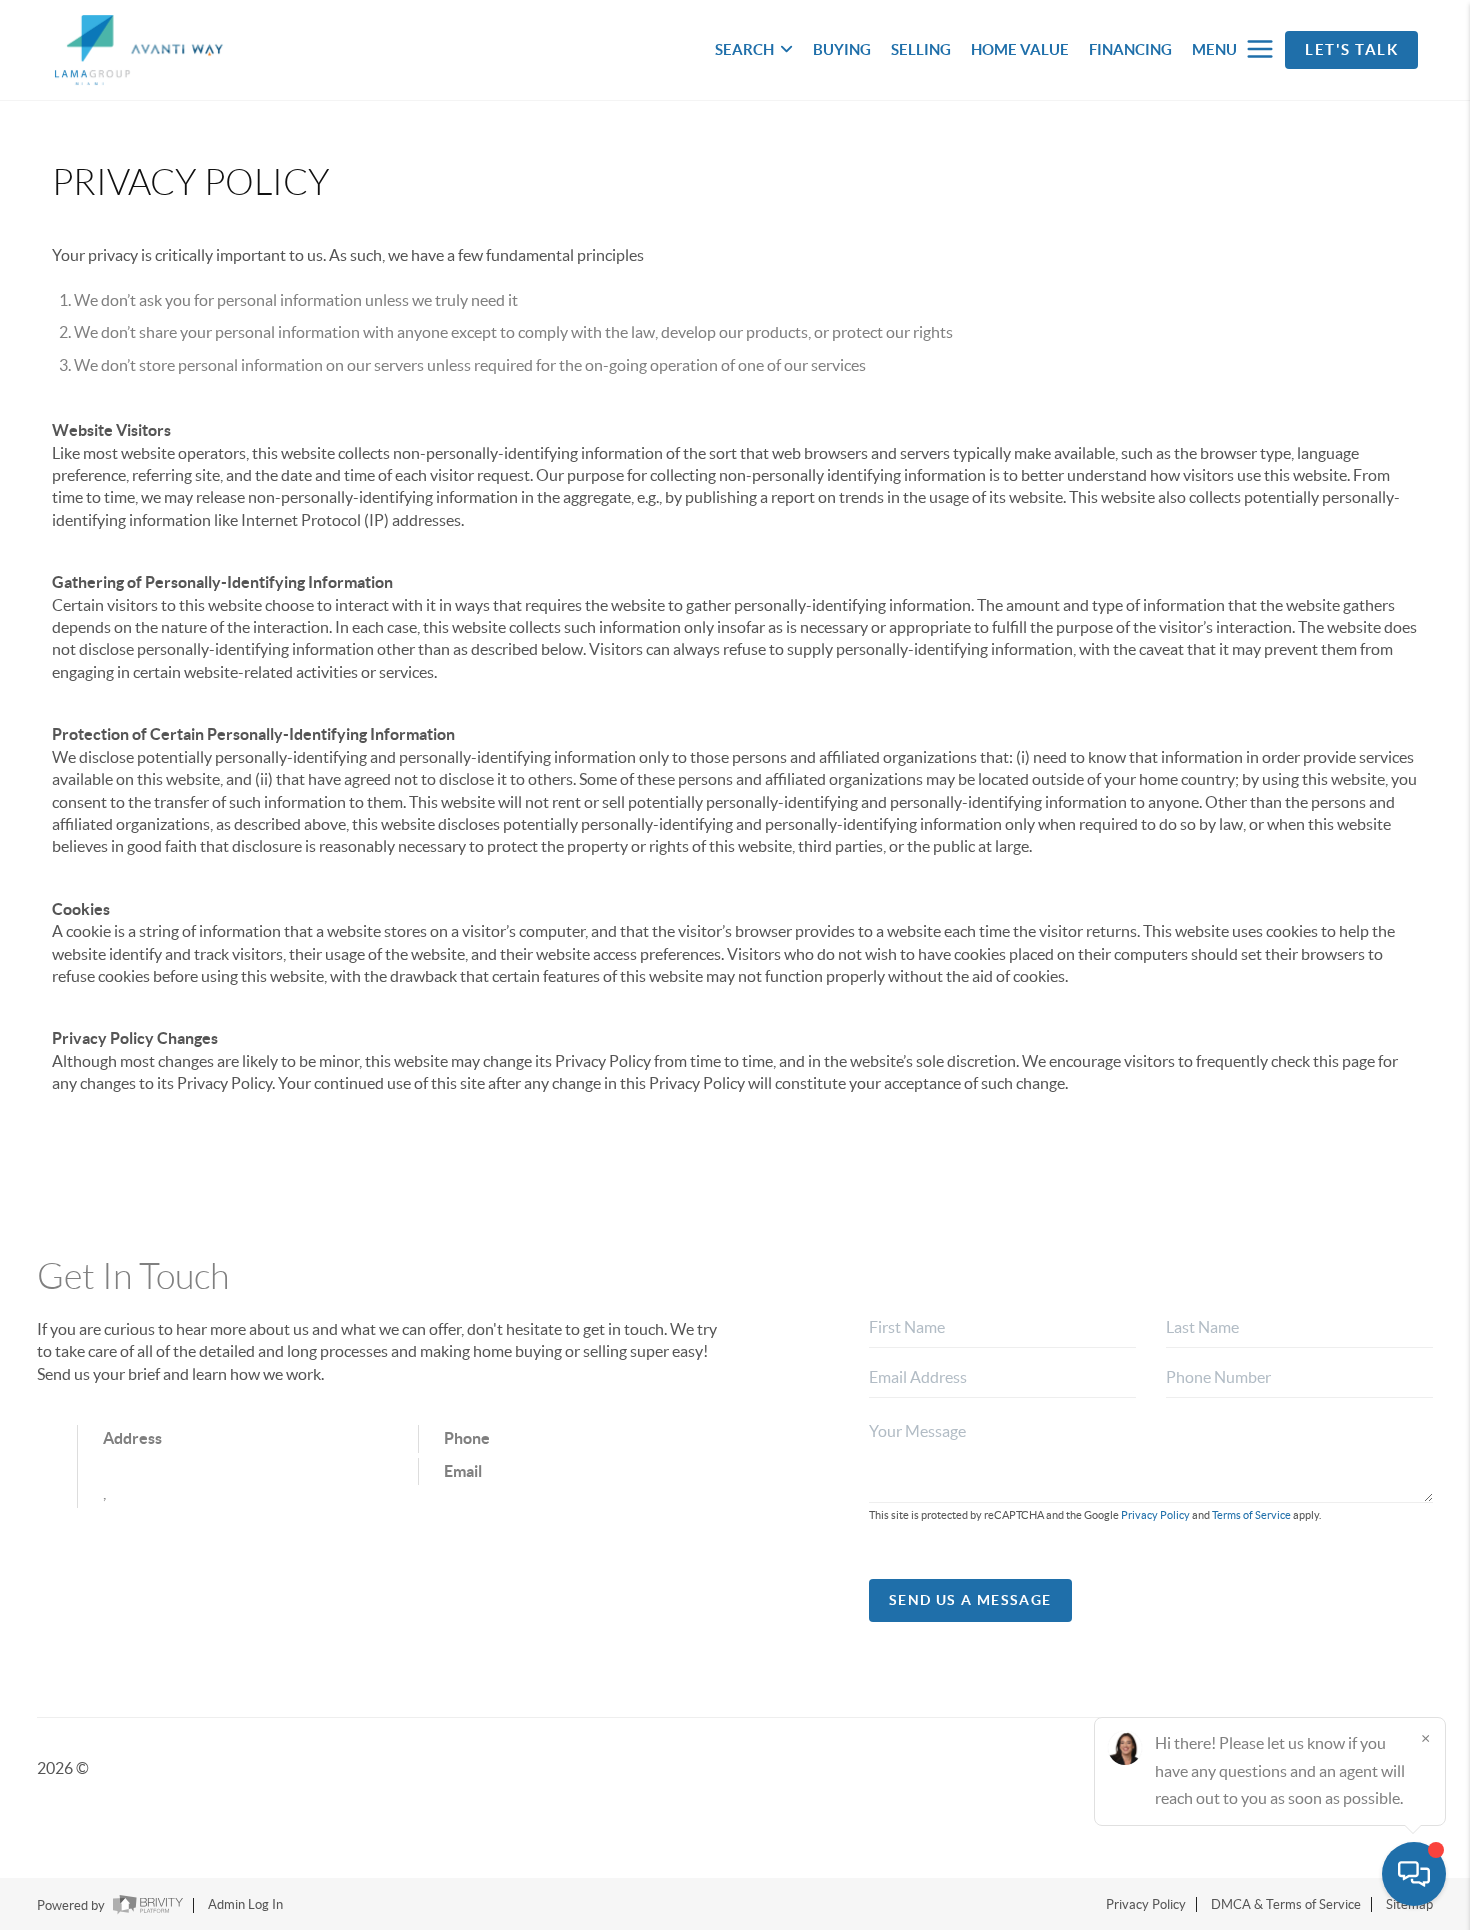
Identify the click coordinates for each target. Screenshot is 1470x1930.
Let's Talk (1351, 49)
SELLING (921, 49)
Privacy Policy (1155, 1515)
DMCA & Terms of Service (1286, 1904)
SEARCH (744, 49)
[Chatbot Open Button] (1414, 1874)
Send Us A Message (970, 1600)
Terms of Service (1251, 1515)
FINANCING (1130, 49)
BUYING (842, 49)
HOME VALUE (1020, 49)
